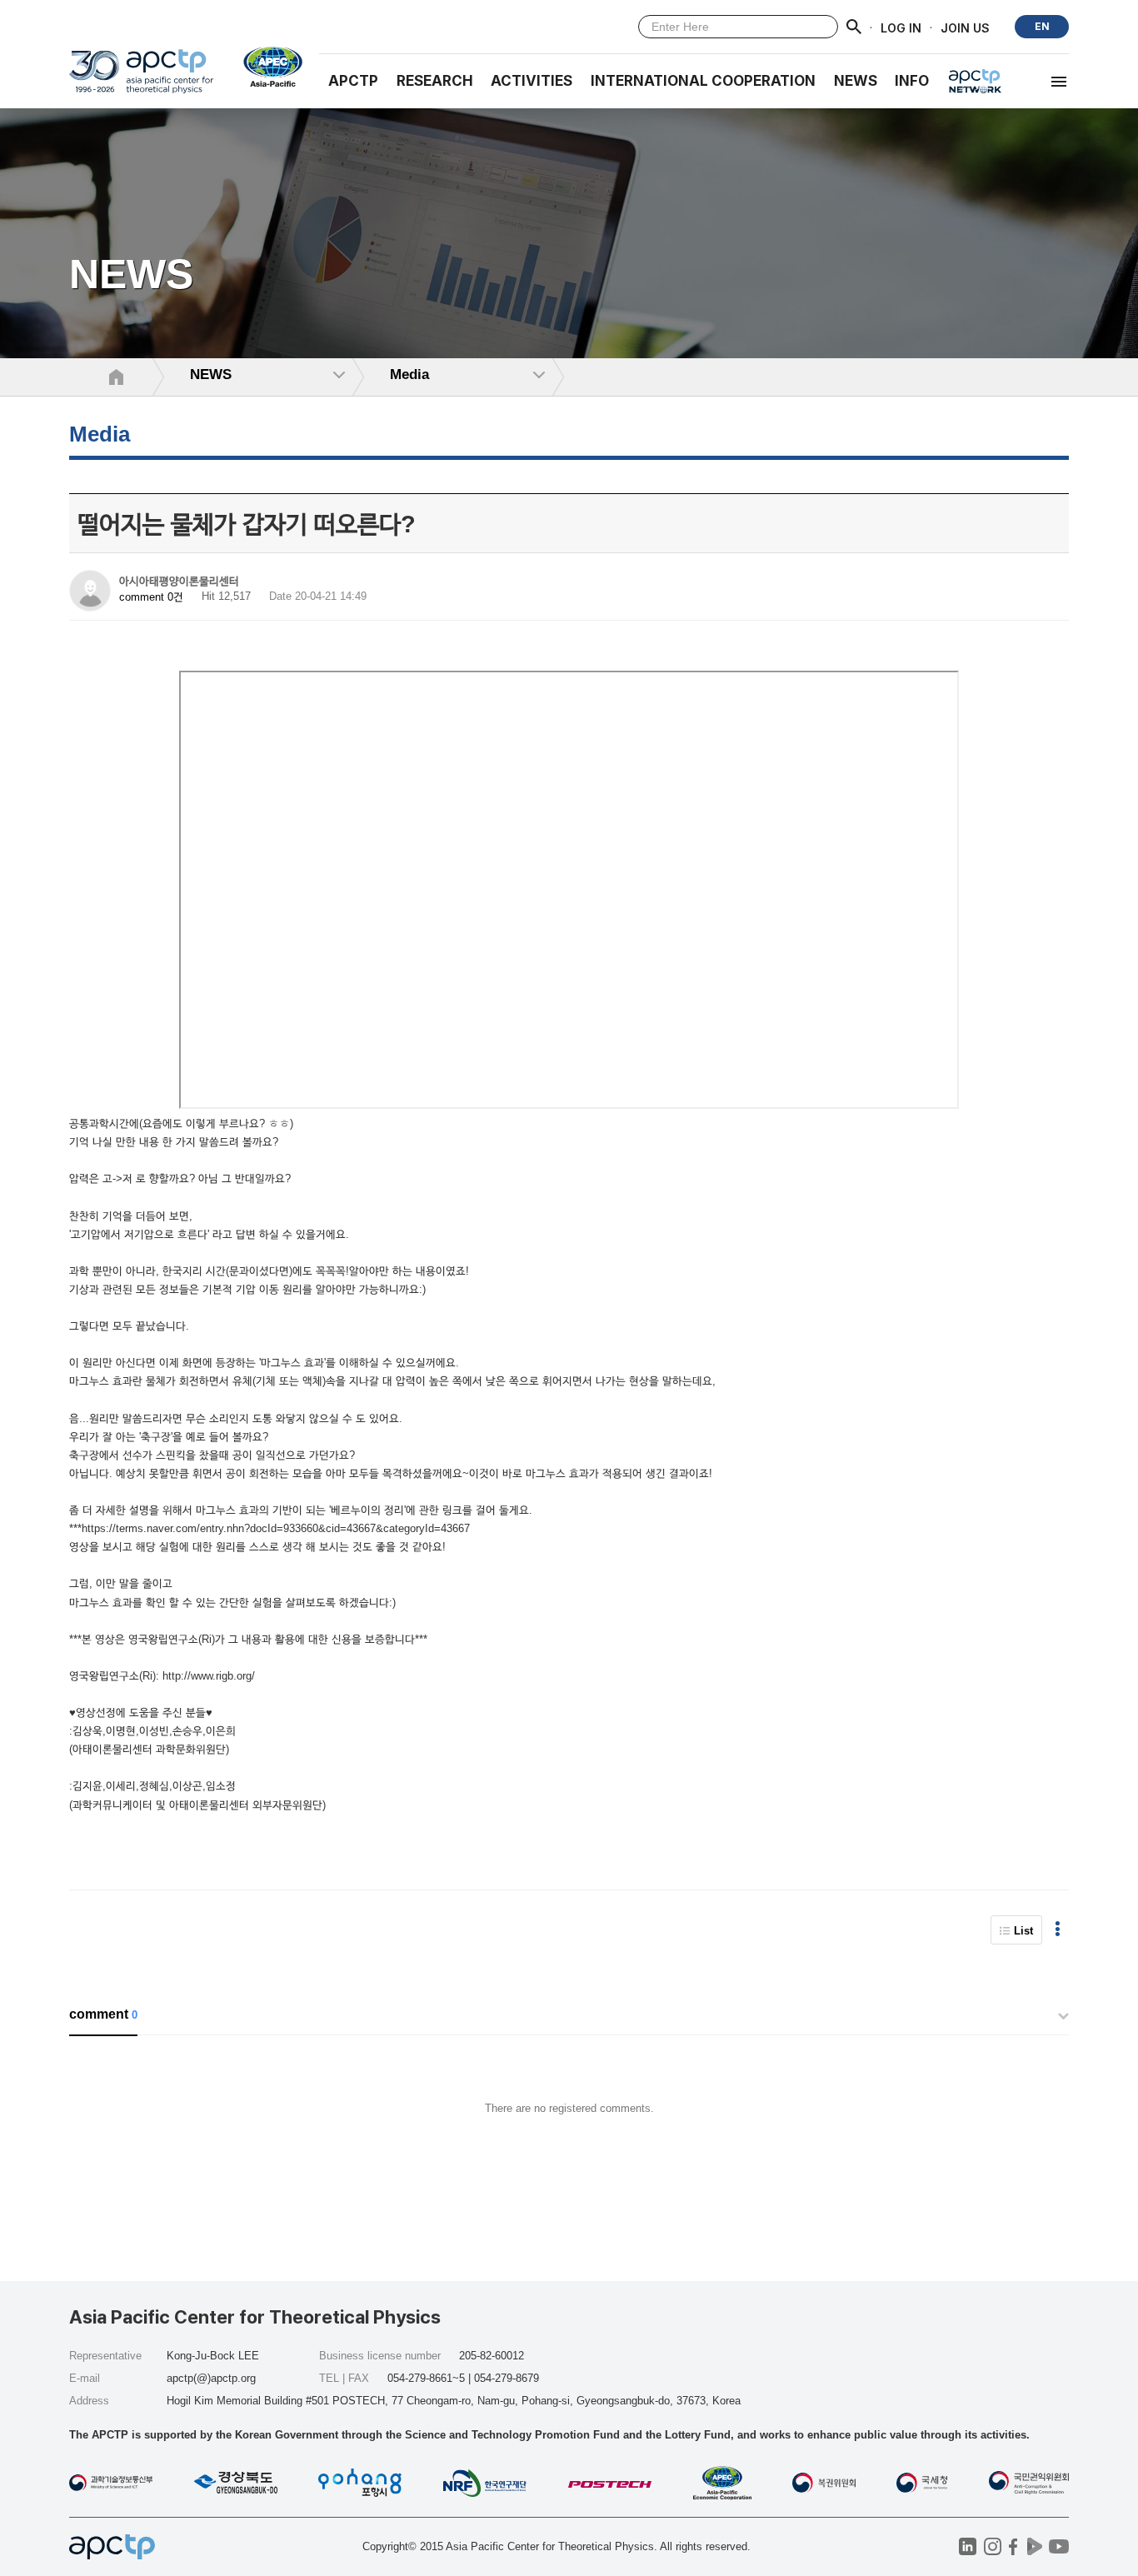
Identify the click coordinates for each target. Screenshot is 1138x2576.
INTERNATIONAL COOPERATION (703, 81)
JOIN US (965, 27)
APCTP (353, 81)
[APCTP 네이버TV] (1034, 2546)
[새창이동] (266, 67)
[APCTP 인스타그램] (993, 2546)
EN (1042, 26)
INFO (912, 81)
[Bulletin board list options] (1058, 1930)
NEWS (856, 81)
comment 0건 (151, 597)
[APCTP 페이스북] (1013, 2546)
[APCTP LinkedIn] (968, 2546)
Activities (532, 81)
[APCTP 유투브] (1058, 2546)
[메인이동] (141, 79)
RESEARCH (435, 81)
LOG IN (901, 27)
